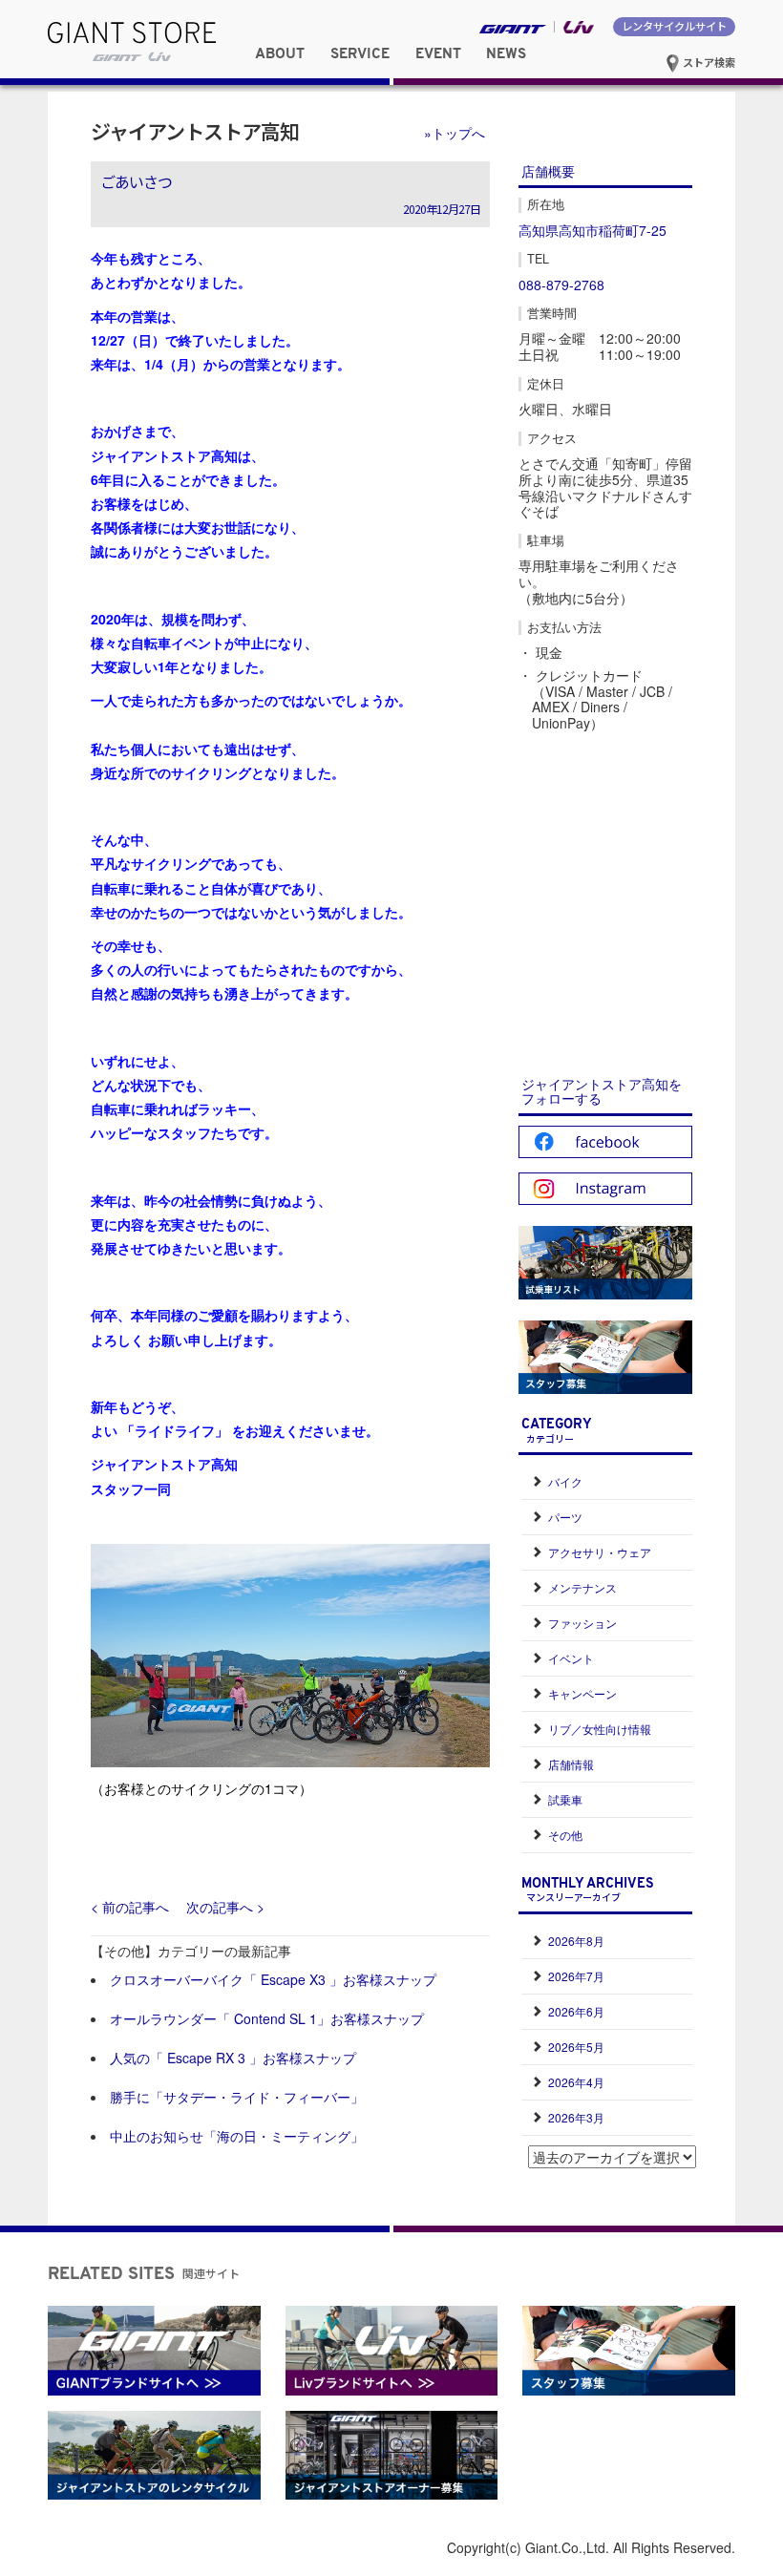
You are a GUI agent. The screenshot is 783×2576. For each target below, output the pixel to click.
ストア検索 (708, 62)
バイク (565, 1481)
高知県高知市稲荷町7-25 (593, 230)
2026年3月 (576, 2117)
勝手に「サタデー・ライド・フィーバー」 (237, 2097)
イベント (571, 1658)
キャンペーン (582, 1693)
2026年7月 (576, 1976)
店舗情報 (571, 1764)
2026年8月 (576, 1941)
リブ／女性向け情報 (600, 1729)
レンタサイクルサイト (674, 26)
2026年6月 (576, 2011)
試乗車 (565, 1799)
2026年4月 (576, 2082)
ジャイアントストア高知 (195, 131)
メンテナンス (582, 1587)
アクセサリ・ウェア (600, 1552)
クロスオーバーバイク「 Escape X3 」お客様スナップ (273, 1979)
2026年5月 (576, 2047)
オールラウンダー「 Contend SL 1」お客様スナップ (267, 2018)
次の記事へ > (225, 1907)
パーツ (565, 1517)
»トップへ (455, 133)
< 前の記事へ (130, 1907)
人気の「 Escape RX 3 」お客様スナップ (233, 2058)
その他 (565, 1835)
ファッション (582, 1623)
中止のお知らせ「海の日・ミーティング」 (237, 2136)
